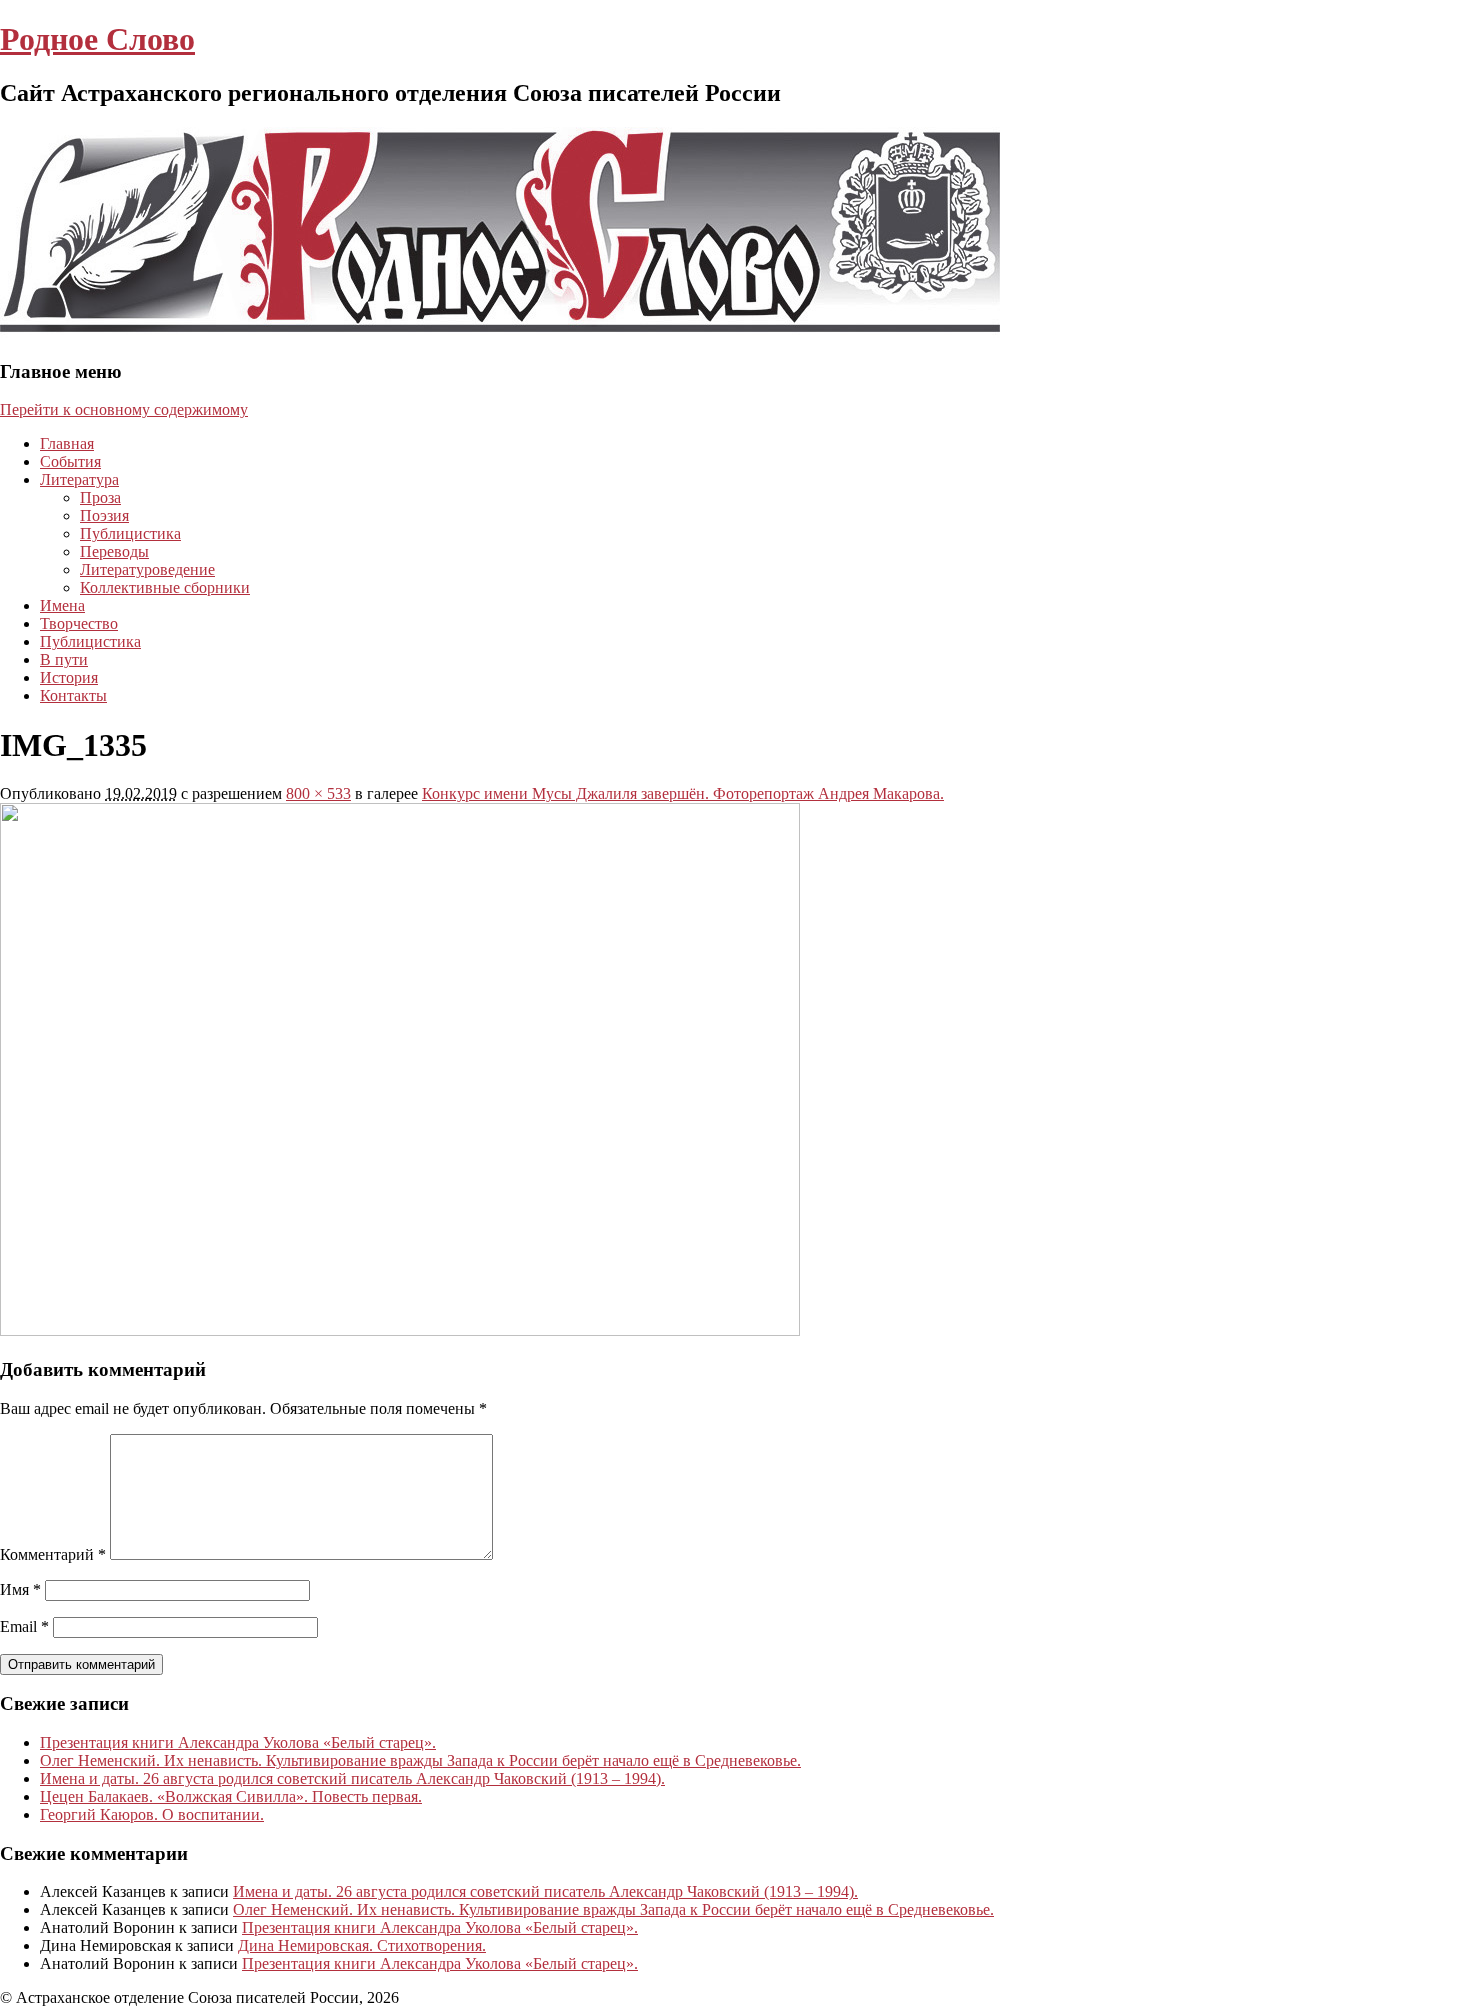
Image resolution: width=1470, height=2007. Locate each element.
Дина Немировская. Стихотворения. (362, 1945)
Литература (79, 479)
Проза (100, 497)
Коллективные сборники (165, 587)
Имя (20, 1589)
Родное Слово (97, 39)
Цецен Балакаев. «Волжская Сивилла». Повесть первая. (231, 1796)
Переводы (114, 551)
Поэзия (104, 515)
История (69, 677)
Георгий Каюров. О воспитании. (152, 1814)
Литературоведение (147, 569)
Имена (62, 605)
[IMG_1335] (400, 1330)
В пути (64, 659)
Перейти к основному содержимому (124, 409)
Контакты (73, 695)
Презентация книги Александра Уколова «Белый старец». (238, 1742)
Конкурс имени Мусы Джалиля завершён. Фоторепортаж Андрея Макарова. (683, 793)
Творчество (79, 623)
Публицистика (130, 533)
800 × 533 (318, 793)
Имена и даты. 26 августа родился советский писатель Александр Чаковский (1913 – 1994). (352, 1778)
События (70, 461)
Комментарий (53, 1554)
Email (24, 1626)
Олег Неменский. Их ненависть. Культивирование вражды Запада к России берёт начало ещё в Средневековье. (420, 1760)
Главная (67, 443)
